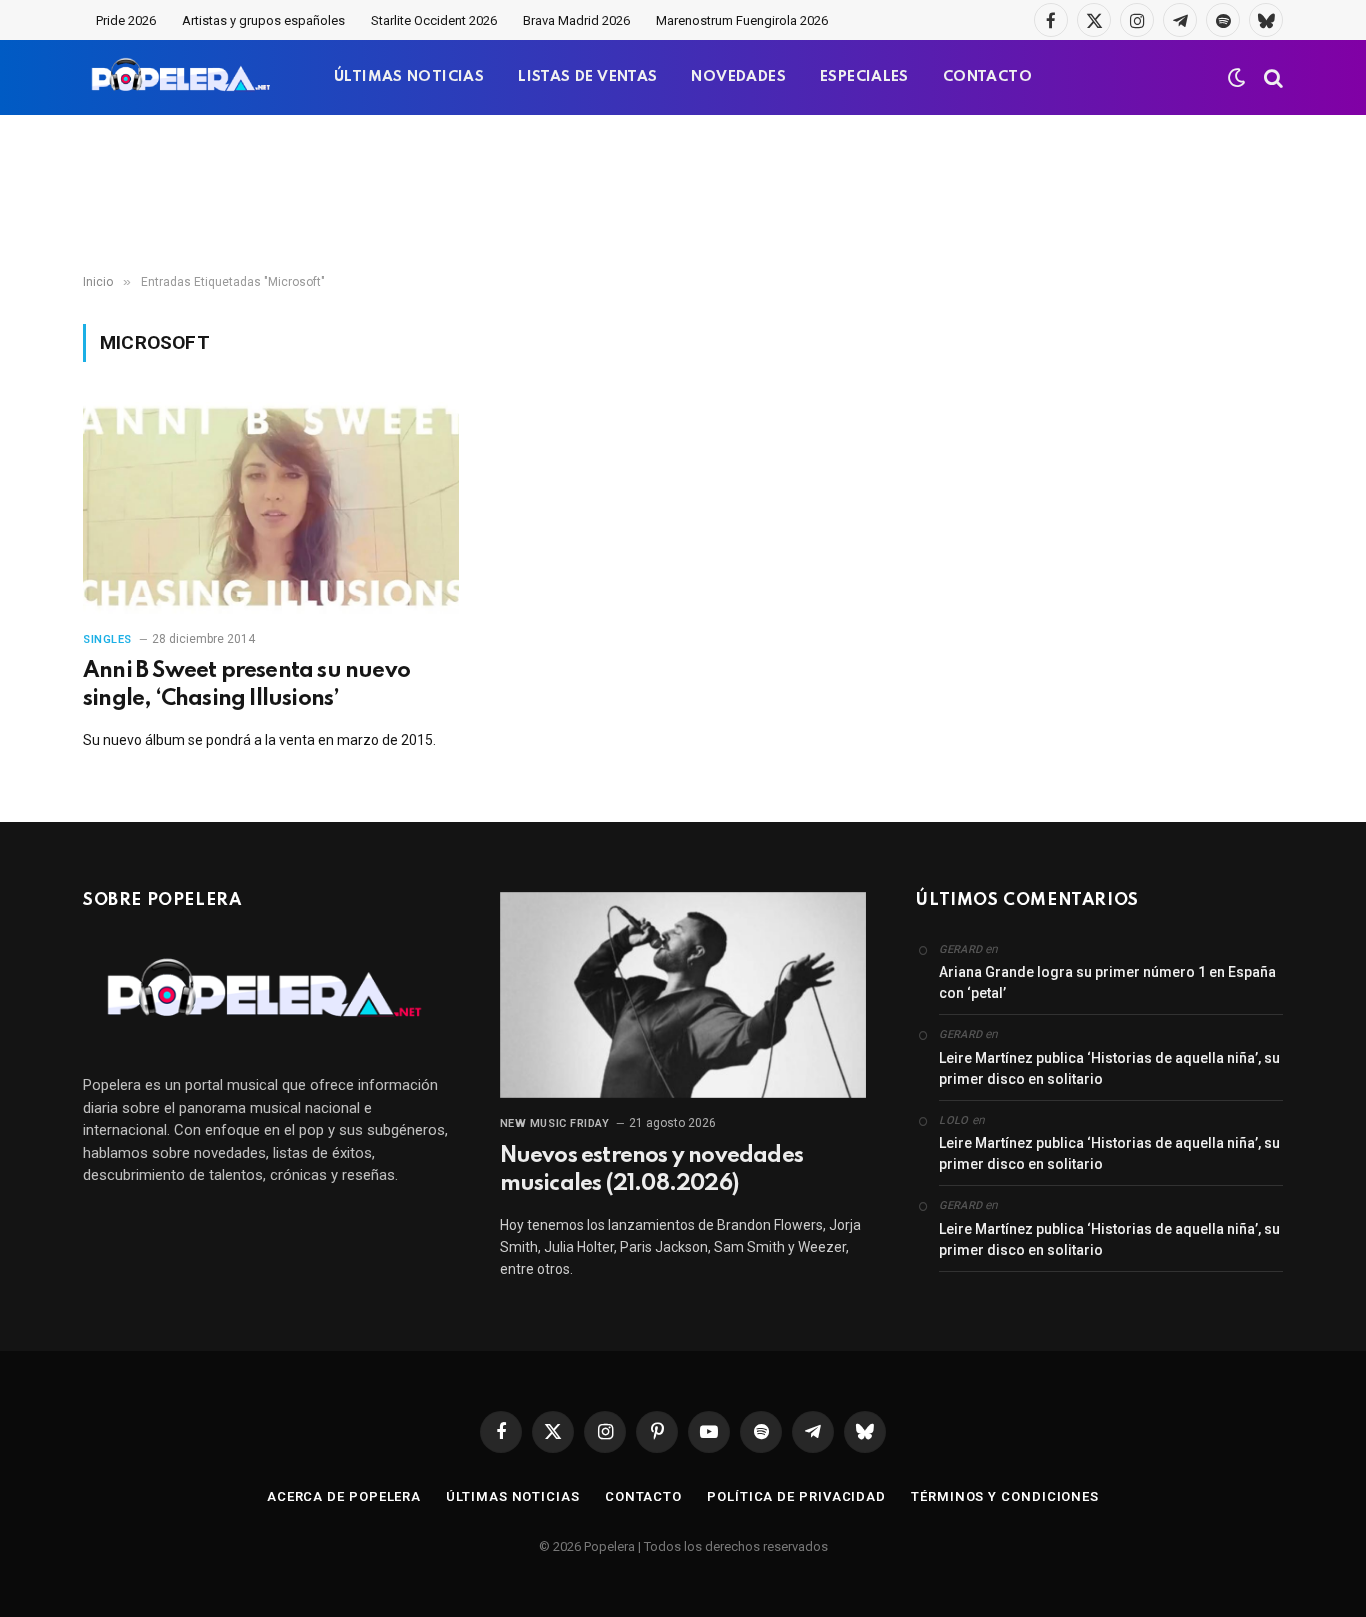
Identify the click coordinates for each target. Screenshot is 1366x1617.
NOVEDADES (738, 77)
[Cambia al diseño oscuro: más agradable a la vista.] (1237, 78)
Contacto (643, 1496)
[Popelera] (182, 77)
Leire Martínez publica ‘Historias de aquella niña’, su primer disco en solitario (1109, 1068)
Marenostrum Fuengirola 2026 (742, 20)
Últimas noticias (513, 1496)
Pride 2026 (126, 20)
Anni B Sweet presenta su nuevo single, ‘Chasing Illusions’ (246, 685)
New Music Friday (555, 1123)
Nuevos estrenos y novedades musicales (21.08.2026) (651, 1170)
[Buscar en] (1271, 77)
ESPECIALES (864, 77)
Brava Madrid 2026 (576, 20)
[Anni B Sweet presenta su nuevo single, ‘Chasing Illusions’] (271, 508)
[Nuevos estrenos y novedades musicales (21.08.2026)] (683, 995)
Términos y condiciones (1005, 1496)
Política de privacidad (796, 1496)
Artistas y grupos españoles (263, 20)
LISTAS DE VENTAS (587, 77)
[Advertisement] (683, 195)
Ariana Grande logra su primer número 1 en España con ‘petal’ (1107, 982)
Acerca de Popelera (344, 1496)
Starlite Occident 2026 (434, 20)
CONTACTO (987, 77)
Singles (107, 639)
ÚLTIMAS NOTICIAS (409, 77)
